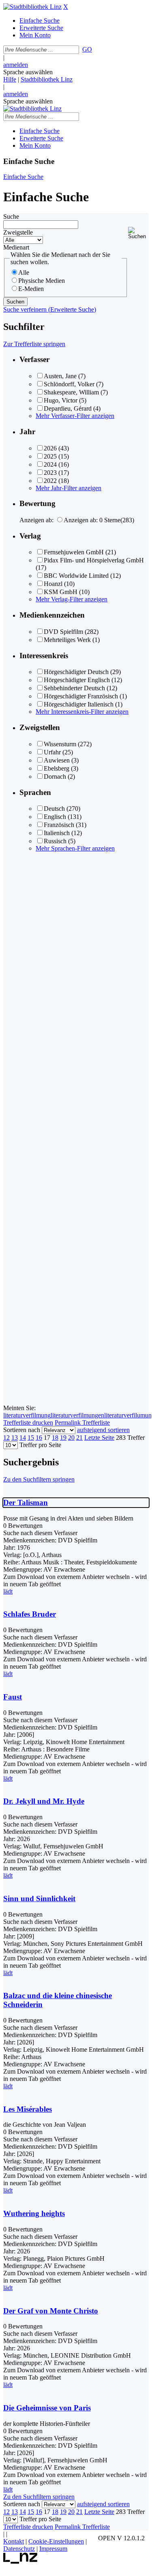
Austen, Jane (60, 376)
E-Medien (31, 289)
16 (39, 1438)
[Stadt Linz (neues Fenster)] (20, 2562)
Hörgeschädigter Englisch (77, 680)
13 (15, 1438)
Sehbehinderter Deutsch (74, 688)
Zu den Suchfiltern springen (39, 1479)
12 (6, 1438)
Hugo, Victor (61, 400)
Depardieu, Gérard (68, 408)
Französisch (59, 825)
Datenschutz (19, 2549)
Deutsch (54, 809)
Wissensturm (60, 744)
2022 (50, 481)
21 (79, 1438)
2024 (50, 464)
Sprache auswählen (28, 72)
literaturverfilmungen (77, 1415)
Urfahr (52, 752)
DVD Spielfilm (63, 632)
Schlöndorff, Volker (69, 384)
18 (55, 1438)
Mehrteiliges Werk (67, 640)
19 (63, 1438)
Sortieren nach (22, 1430)
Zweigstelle (18, 232)
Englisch (55, 817)
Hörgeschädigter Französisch (81, 696)
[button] (138, 233)
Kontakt (14, 2541)
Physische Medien (42, 281)
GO (87, 49)
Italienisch (57, 833)
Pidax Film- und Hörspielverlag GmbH (94, 560)
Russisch (55, 841)
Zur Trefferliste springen (34, 344)
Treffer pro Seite (40, 1445)
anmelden (16, 65)
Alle (24, 272)
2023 (50, 473)
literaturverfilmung (27, 1415)
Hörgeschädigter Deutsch (76, 672)
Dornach (55, 776)
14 (23, 1438)
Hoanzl (53, 584)
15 (31, 1438)
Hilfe (10, 79)
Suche (11, 216)
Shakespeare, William (71, 392)
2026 (50, 448)
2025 (50, 456)
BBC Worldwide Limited (76, 576)
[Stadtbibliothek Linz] (32, 7)
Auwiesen (57, 760)
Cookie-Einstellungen (56, 2541)
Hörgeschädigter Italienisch (79, 704)
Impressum (53, 2549)
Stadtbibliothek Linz (47, 79)
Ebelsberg (57, 768)
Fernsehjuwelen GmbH (74, 552)
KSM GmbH (61, 592)
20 (71, 1438)
